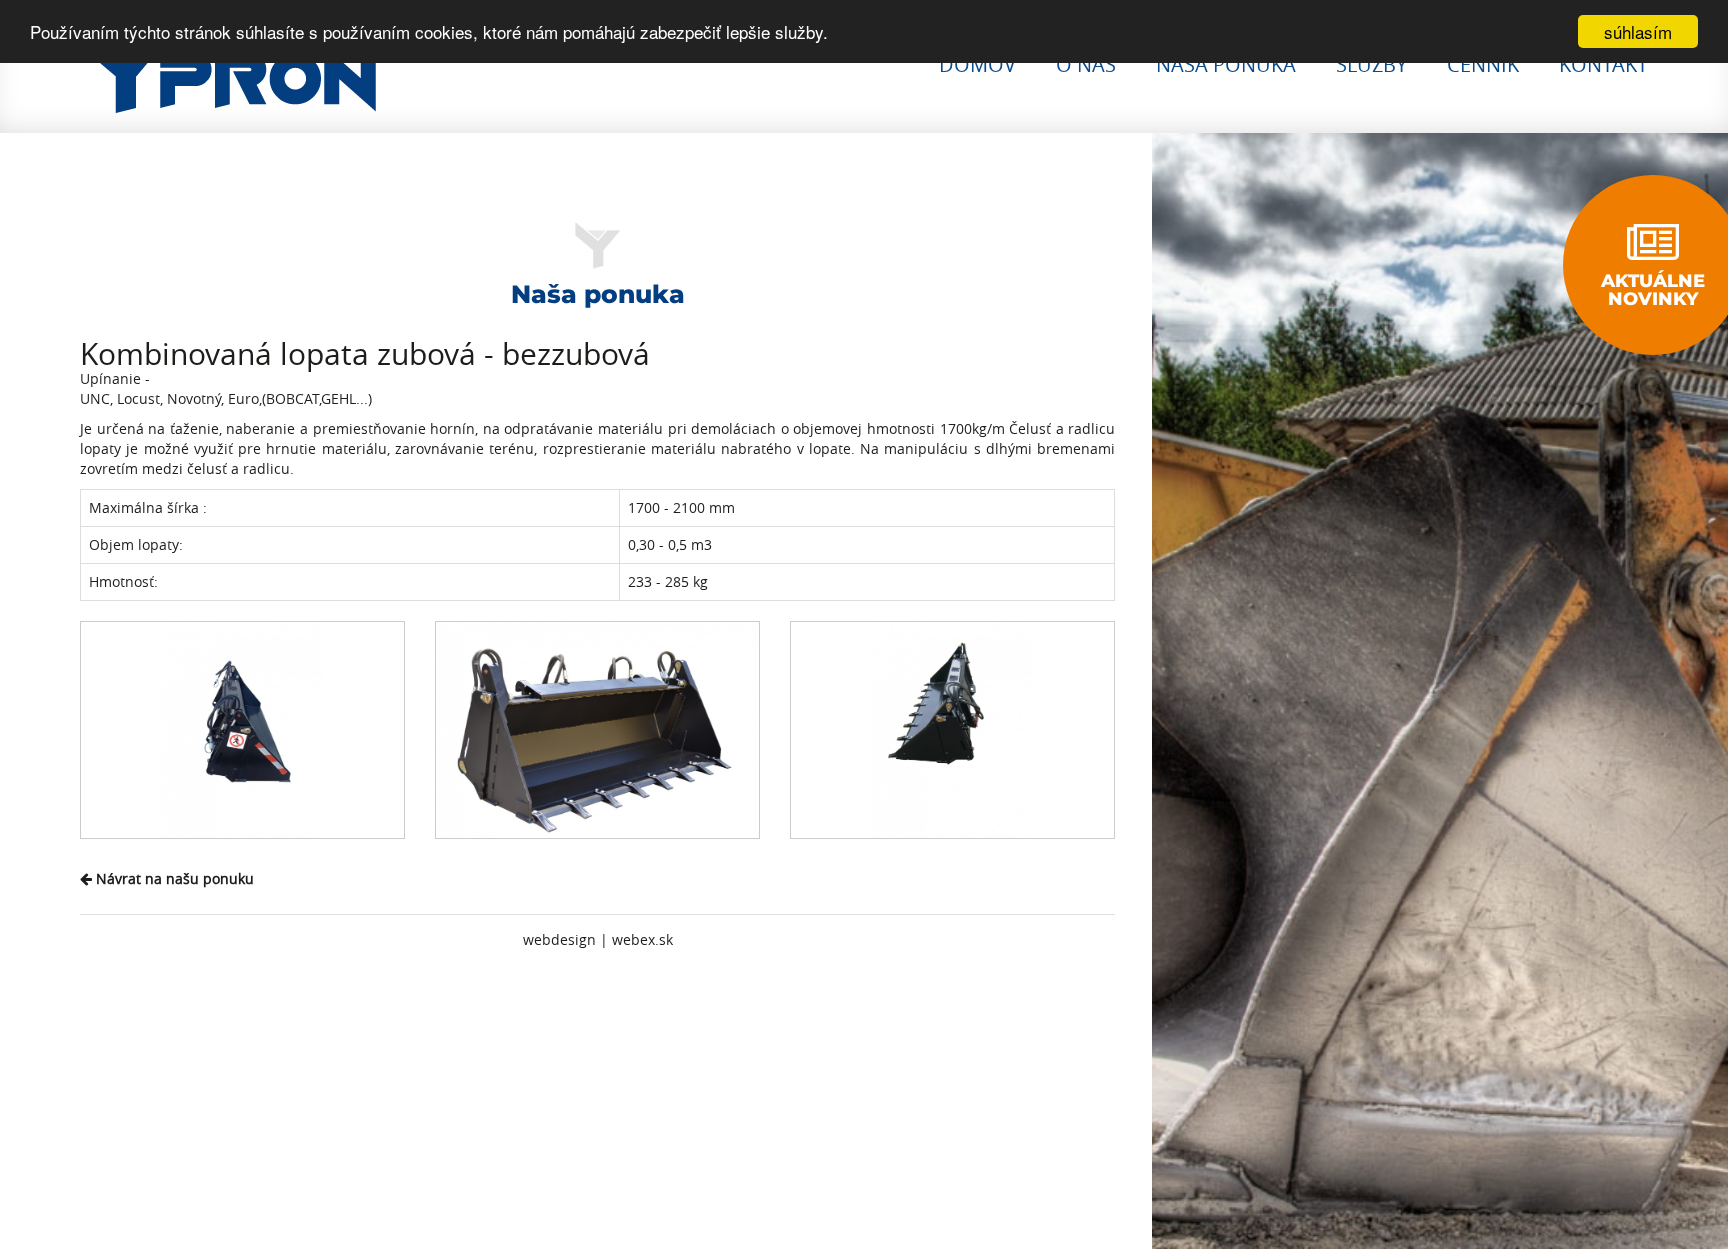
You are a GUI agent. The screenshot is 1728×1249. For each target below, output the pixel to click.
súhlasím (1638, 31)
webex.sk (642, 939)
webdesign (559, 939)
